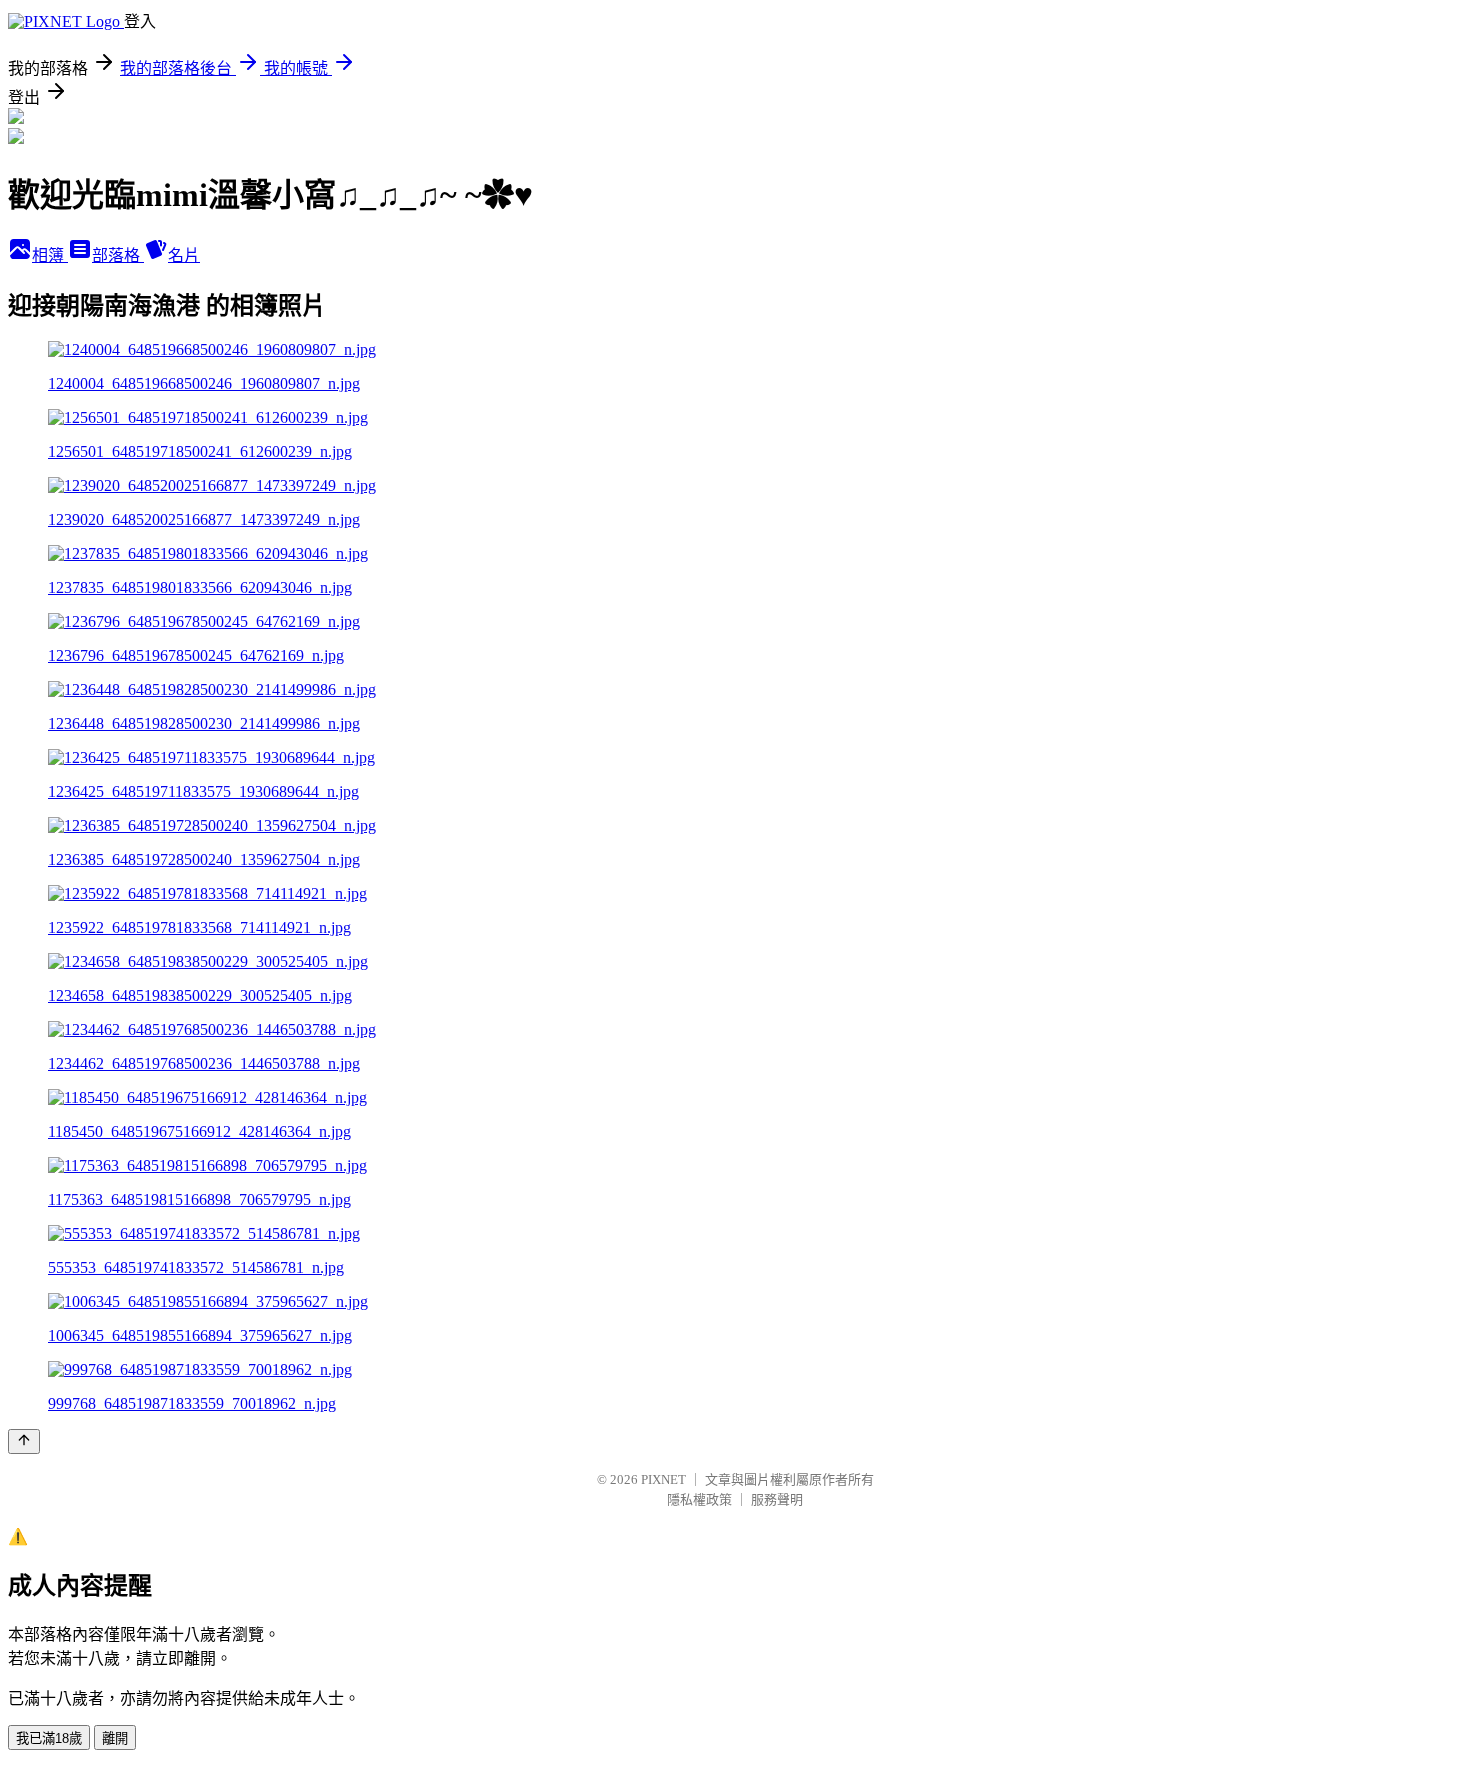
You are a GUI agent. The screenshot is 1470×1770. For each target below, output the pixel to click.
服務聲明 (777, 1499)
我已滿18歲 (49, 1738)
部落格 (118, 255)
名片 (184, 255)
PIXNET (663, 1479)
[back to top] (24, 1441)
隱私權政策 (699, 1499)
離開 (115, 1738)
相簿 (50, 255)
